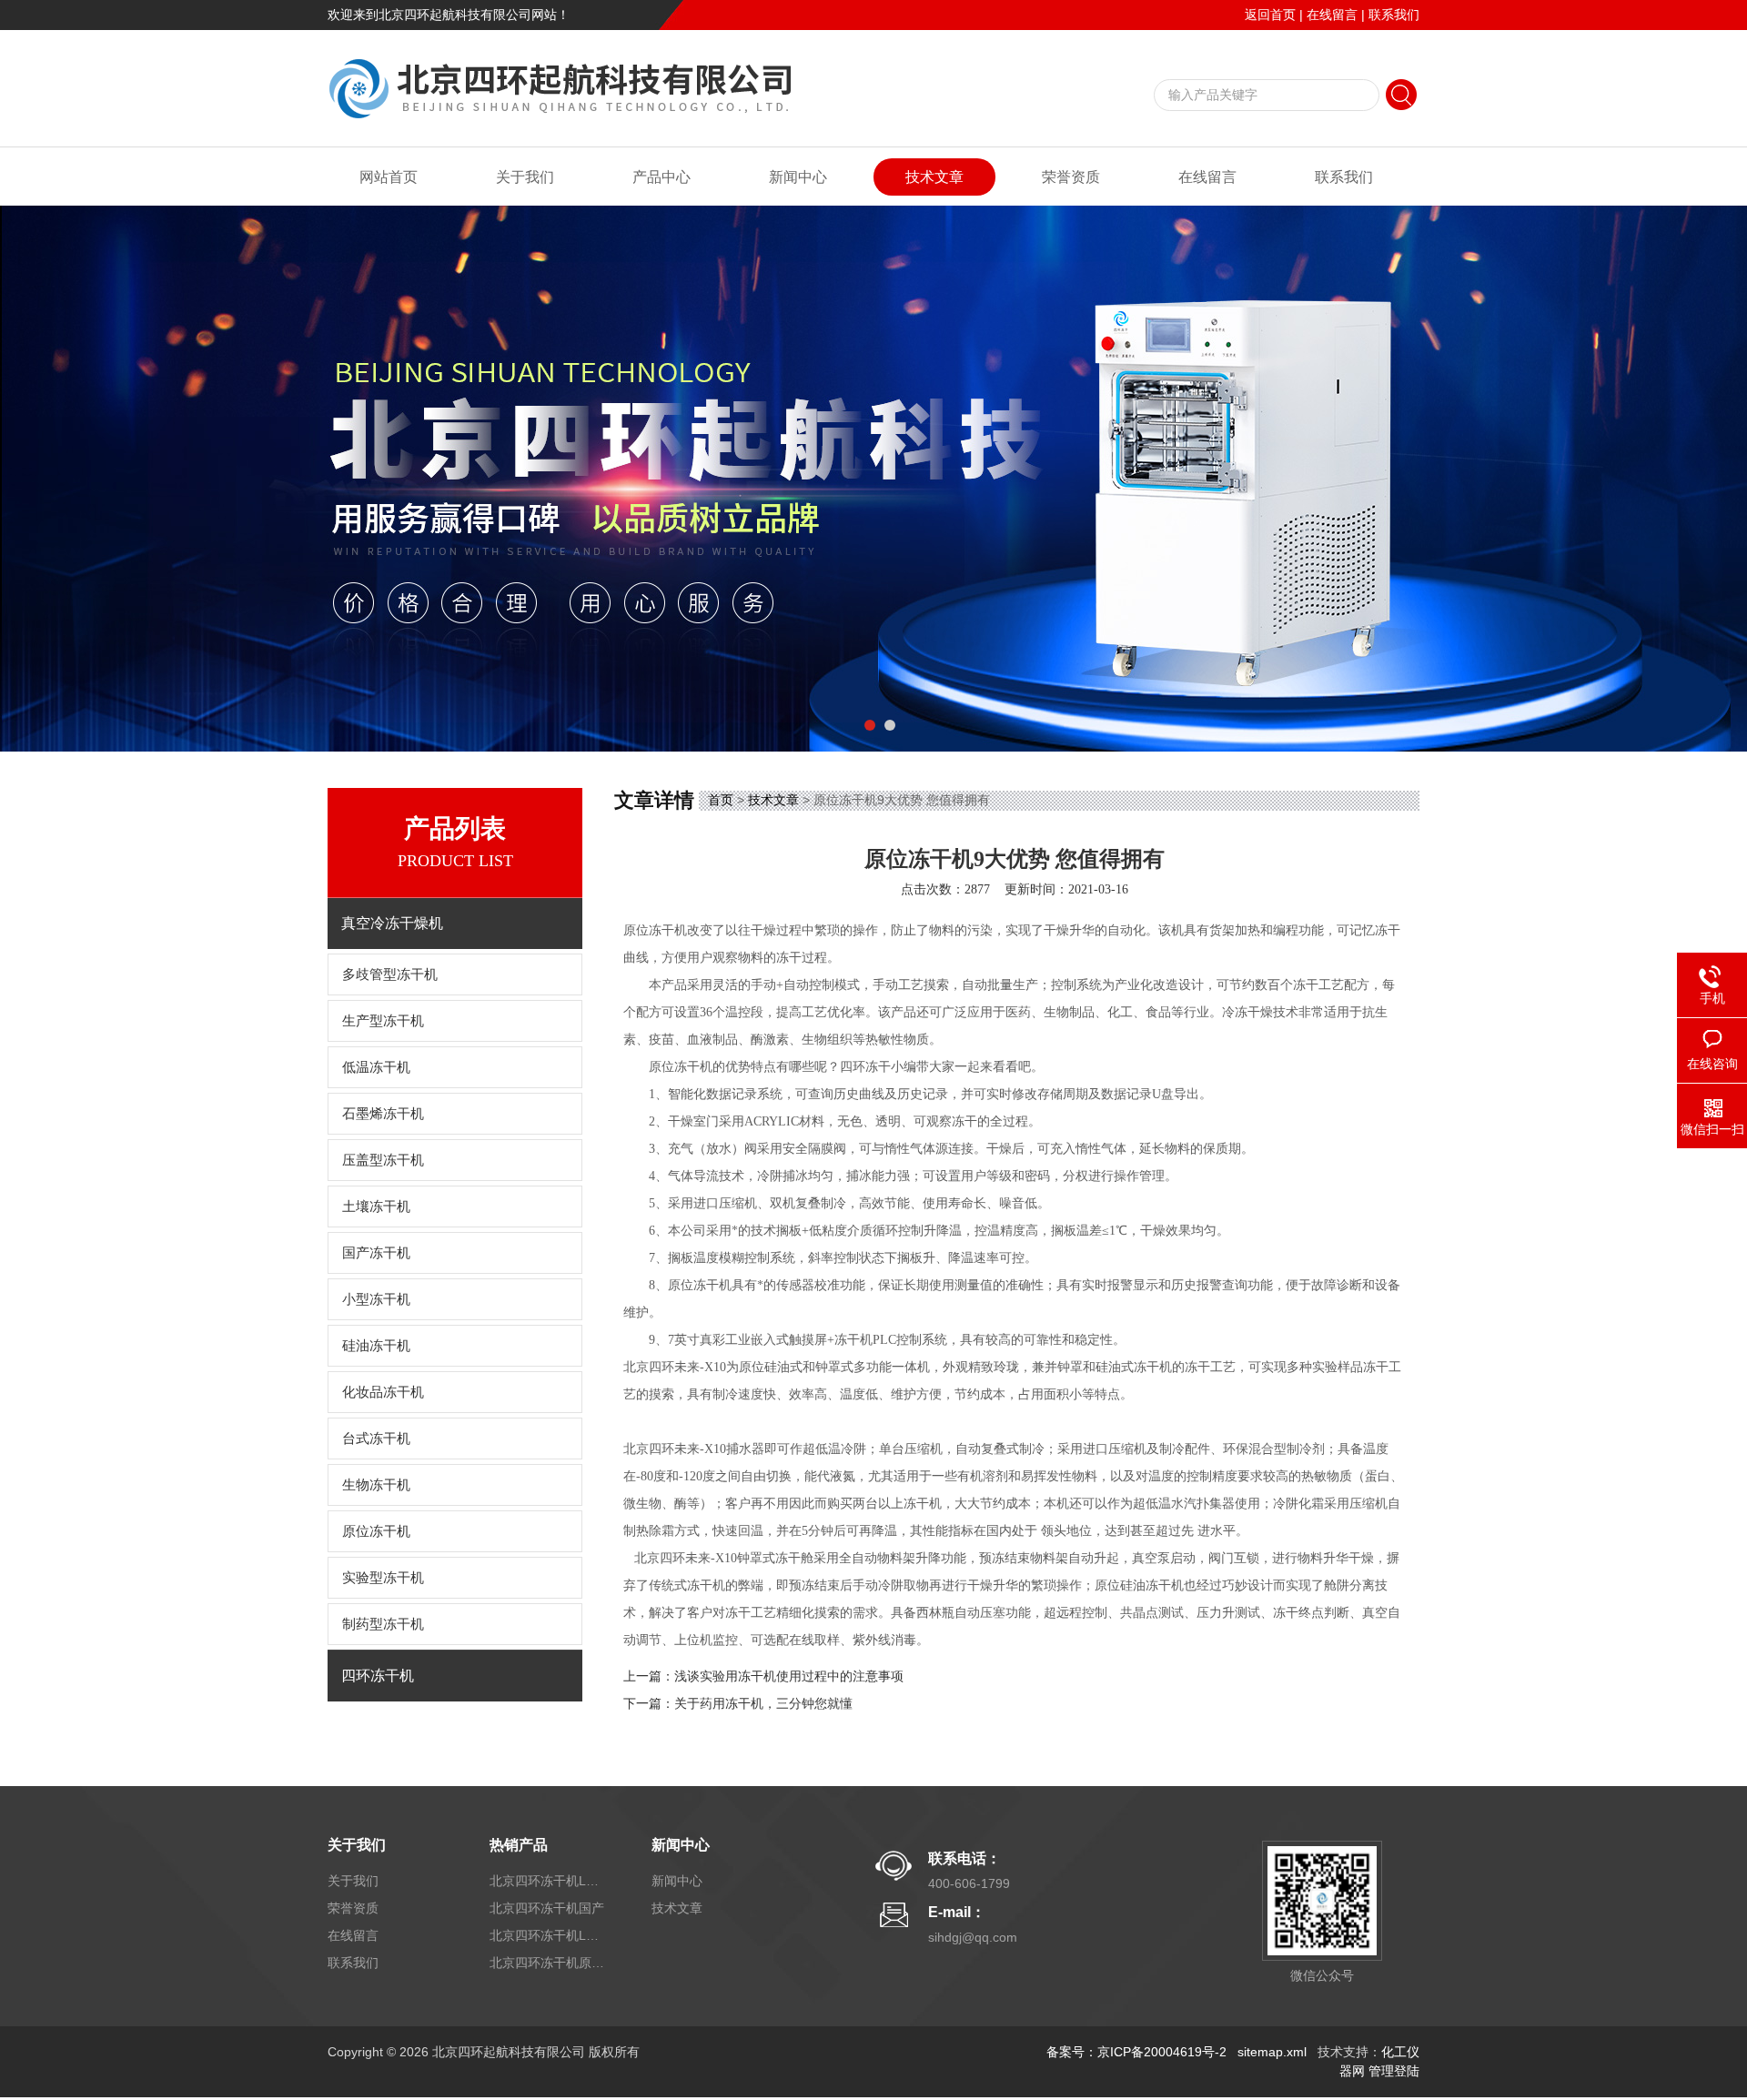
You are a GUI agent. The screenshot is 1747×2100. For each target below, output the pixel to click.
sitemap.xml (1272, 2052)
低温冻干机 (376, 1067)
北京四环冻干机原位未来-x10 (549, 1963)
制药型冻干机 (383, 1624)
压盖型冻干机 (383, 1160)
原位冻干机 (376, 1531)
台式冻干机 (376, 1439)
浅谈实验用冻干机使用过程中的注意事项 (789, 1676)
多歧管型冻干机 (390, 974)
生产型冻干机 (383, 1021)
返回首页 (1270, 15)
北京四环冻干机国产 (547, 1908)
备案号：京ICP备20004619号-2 (1136, 2052)
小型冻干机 (376, 1299)
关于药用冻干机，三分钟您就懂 (763, 1704)
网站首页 (389, 177)
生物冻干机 (376, 1485)
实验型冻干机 (383, 1578)
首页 (721, 800)
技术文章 (934, 177)
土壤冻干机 (376, 1206)
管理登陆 (1394, 2071)
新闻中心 (798, 177)
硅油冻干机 (376, 1346)
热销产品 (519, 1845)
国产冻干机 (376, 1253)
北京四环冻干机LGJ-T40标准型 (549, 1881)
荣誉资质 (1071, 177)
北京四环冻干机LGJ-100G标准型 (549, 1935)
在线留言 (1332, 15)
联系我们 (1394, 15)
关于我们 (525, 177)
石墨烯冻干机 (383, 1114)
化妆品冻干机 (383, 1392)
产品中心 (661, 177)
